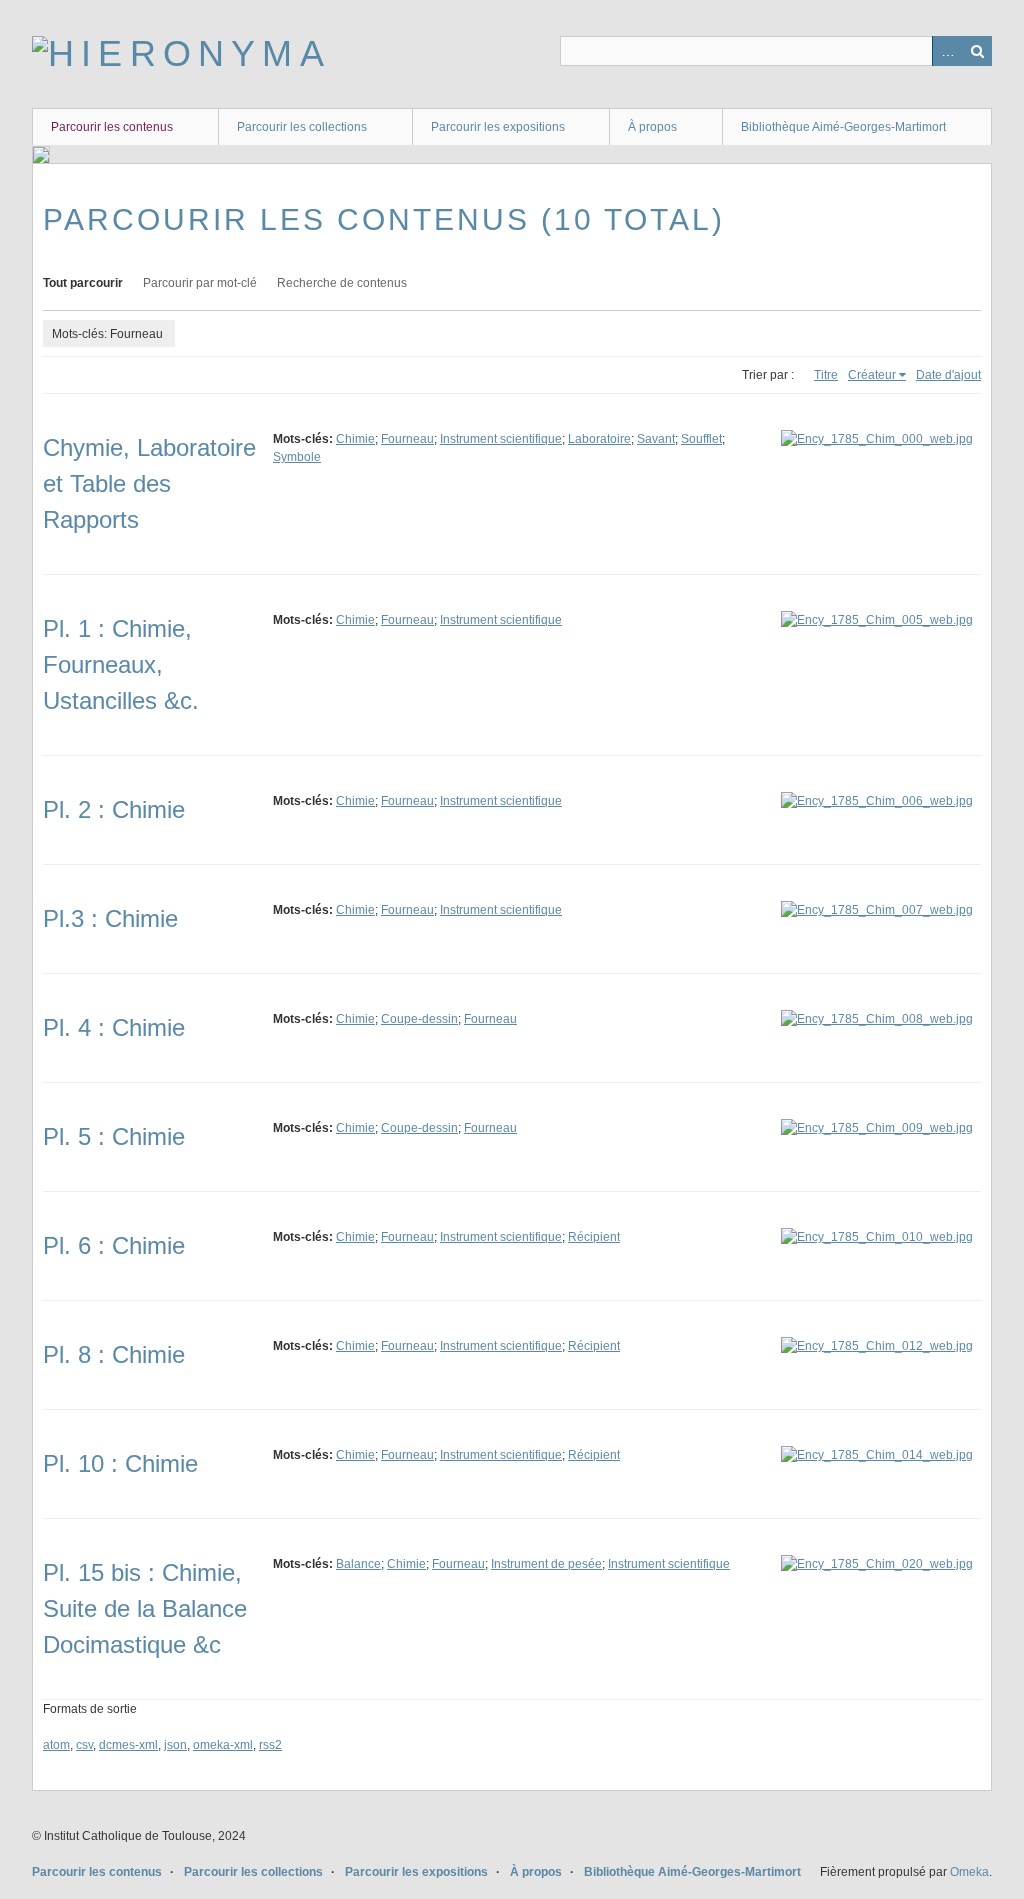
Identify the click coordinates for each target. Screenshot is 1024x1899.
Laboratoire (599, 439)
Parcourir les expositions (498, 127)
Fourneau (407, 439)
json (175, 1745)
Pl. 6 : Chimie (114, 1245)
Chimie (355, 439)
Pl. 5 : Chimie (114, 1136)
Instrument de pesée (546, 1564)
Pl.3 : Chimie (110, 918)
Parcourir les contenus (112, 127)
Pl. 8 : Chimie (114, 1354)
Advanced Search (947, 51)
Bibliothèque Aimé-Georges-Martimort (843, 127)
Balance (358, 1564)
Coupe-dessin (419, 1019)
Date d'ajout (948, 375)
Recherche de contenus (342, 283)
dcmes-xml (128, 1745)
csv (84, 1745)
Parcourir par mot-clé (200, 283)
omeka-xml (223, 1745)
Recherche (977, 51)
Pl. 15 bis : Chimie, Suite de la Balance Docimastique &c (145, 1608)
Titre (826, 375)
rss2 (270, 1745)
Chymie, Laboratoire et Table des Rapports (149, 483)
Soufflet (701, 439)
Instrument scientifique (501, 439)
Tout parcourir (83, 283)
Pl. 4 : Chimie (114, 1027)
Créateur (872, 375)
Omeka (969, 1872)
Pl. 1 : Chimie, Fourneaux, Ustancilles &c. (121, 664)
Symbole (297, 457)
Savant (656, 439)
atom (56, 1745)
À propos (652, 127)
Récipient (594, 1237)
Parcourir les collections (302, 127)
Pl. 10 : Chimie (120, 1463)
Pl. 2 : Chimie (114, 809)
